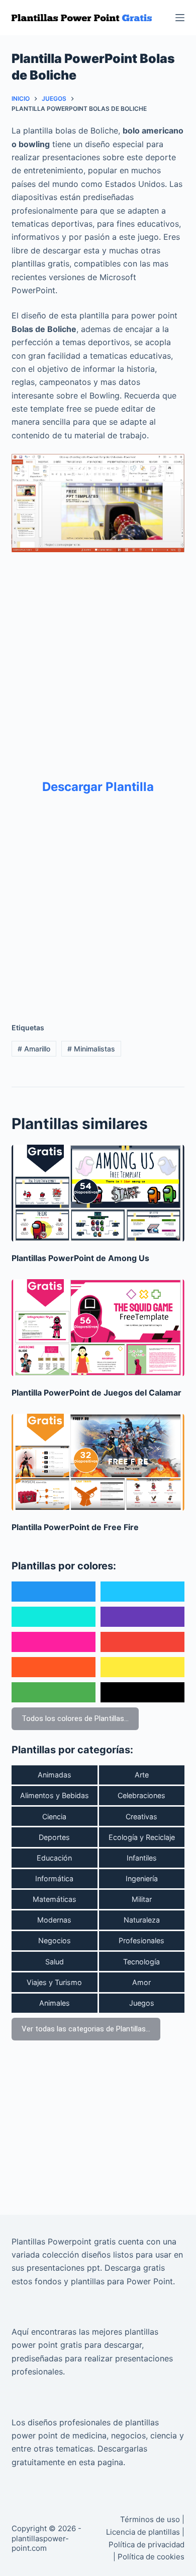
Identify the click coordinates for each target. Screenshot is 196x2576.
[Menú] (180, 18)
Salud (55, 1962)
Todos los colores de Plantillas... (75, 1719)
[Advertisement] (98, 658)
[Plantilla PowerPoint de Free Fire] (98, 1462)
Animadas (55, 1775)
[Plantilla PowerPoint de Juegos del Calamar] (98, 1328)
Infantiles (142, 1858)
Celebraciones (141, 1795)
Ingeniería (142, 1878)
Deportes (54, 1837)
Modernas (54, 1920)
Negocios (55, 1940)
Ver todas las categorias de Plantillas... (86, 2029)
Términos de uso (150, 2519)
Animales (55, 2003)
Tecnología (141, 1962)
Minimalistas (91, 1049)
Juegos (142, 2003)
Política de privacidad (146, 2545)
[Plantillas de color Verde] (54, 1692)
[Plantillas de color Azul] (54, 1592)
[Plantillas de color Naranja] (54, 1667)
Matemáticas (55, 1899)
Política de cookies (151, 2557)
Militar (142, 1899)
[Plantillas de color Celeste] (142, 1592)
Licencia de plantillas (143, 2532)
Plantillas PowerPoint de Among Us (80, 1258)
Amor (141, 1982)
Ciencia (54, 1817)
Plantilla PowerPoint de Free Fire (75, 1527)
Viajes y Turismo (54, 1982)
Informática (54, 1878)
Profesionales (141, 1940)
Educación (54, 1858)
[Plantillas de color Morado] (142, 1617)
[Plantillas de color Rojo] (142, 1642)
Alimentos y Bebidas (55, 1795)
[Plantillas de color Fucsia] (54, 1642)
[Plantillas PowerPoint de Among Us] (98, 1193)
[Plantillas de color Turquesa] (54, 1617)
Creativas (141, 1817)
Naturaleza (142, 1920)
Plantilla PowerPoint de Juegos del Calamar (96, 1393)
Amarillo (34, 1049)
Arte (142, 1775)
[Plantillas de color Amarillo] (142, 1667)
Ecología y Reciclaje (142, 1837)
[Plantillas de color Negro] (142, 1692)
